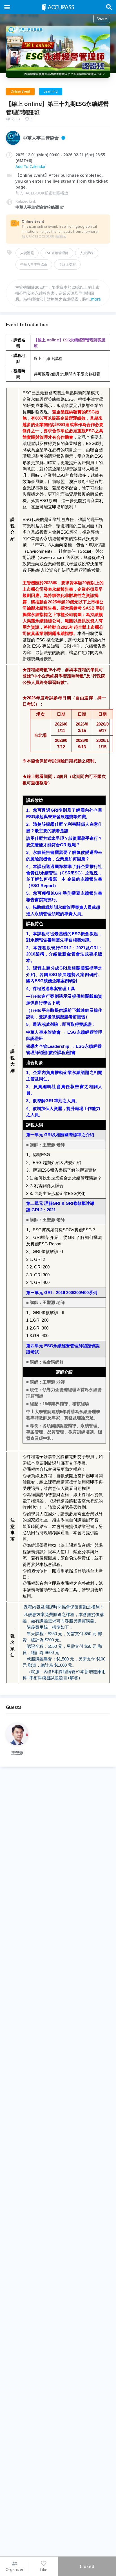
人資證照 (27, 253)
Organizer (14, 2569)
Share (102, 19)
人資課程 (87, 253)
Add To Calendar (31, 166)
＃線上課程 (67, 264)
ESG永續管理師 (57, 253)
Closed (87, 2566)
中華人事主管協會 (34, 264)
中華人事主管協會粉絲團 (37, 207)
